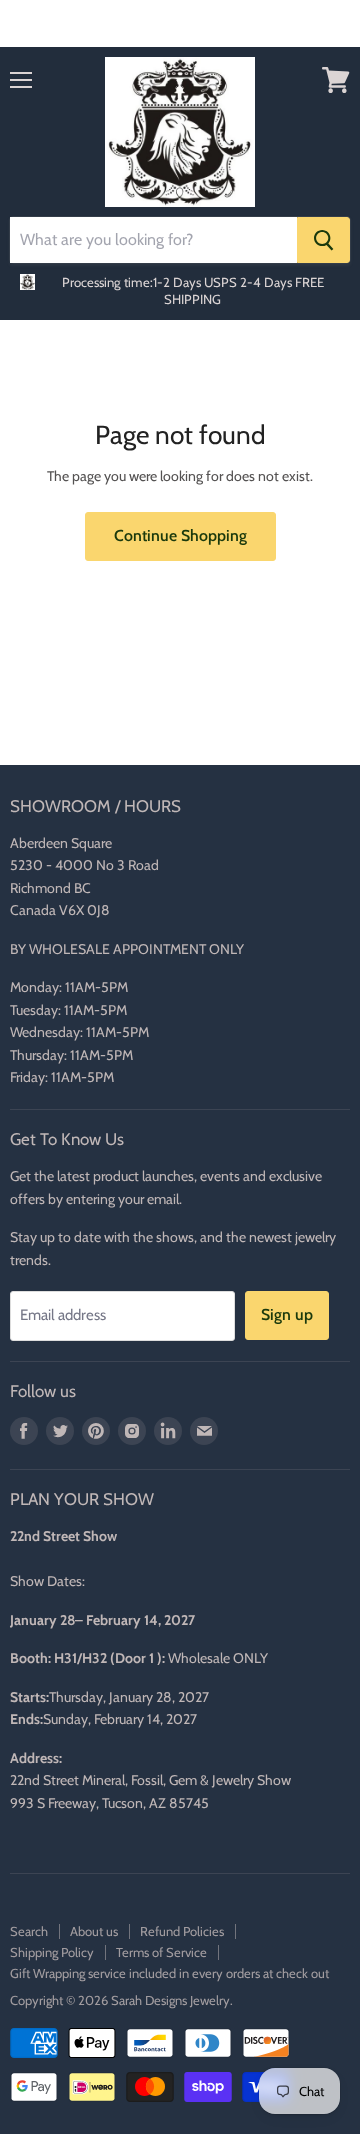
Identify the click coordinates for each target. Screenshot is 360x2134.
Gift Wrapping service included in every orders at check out (169, 1973)
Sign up (287, 1314)
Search (29, 1931)
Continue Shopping (180, 535)
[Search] (323, 240)
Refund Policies (182, 1931)
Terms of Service (161, 1952)
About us (94, 1931)
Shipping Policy (52, 1952)
